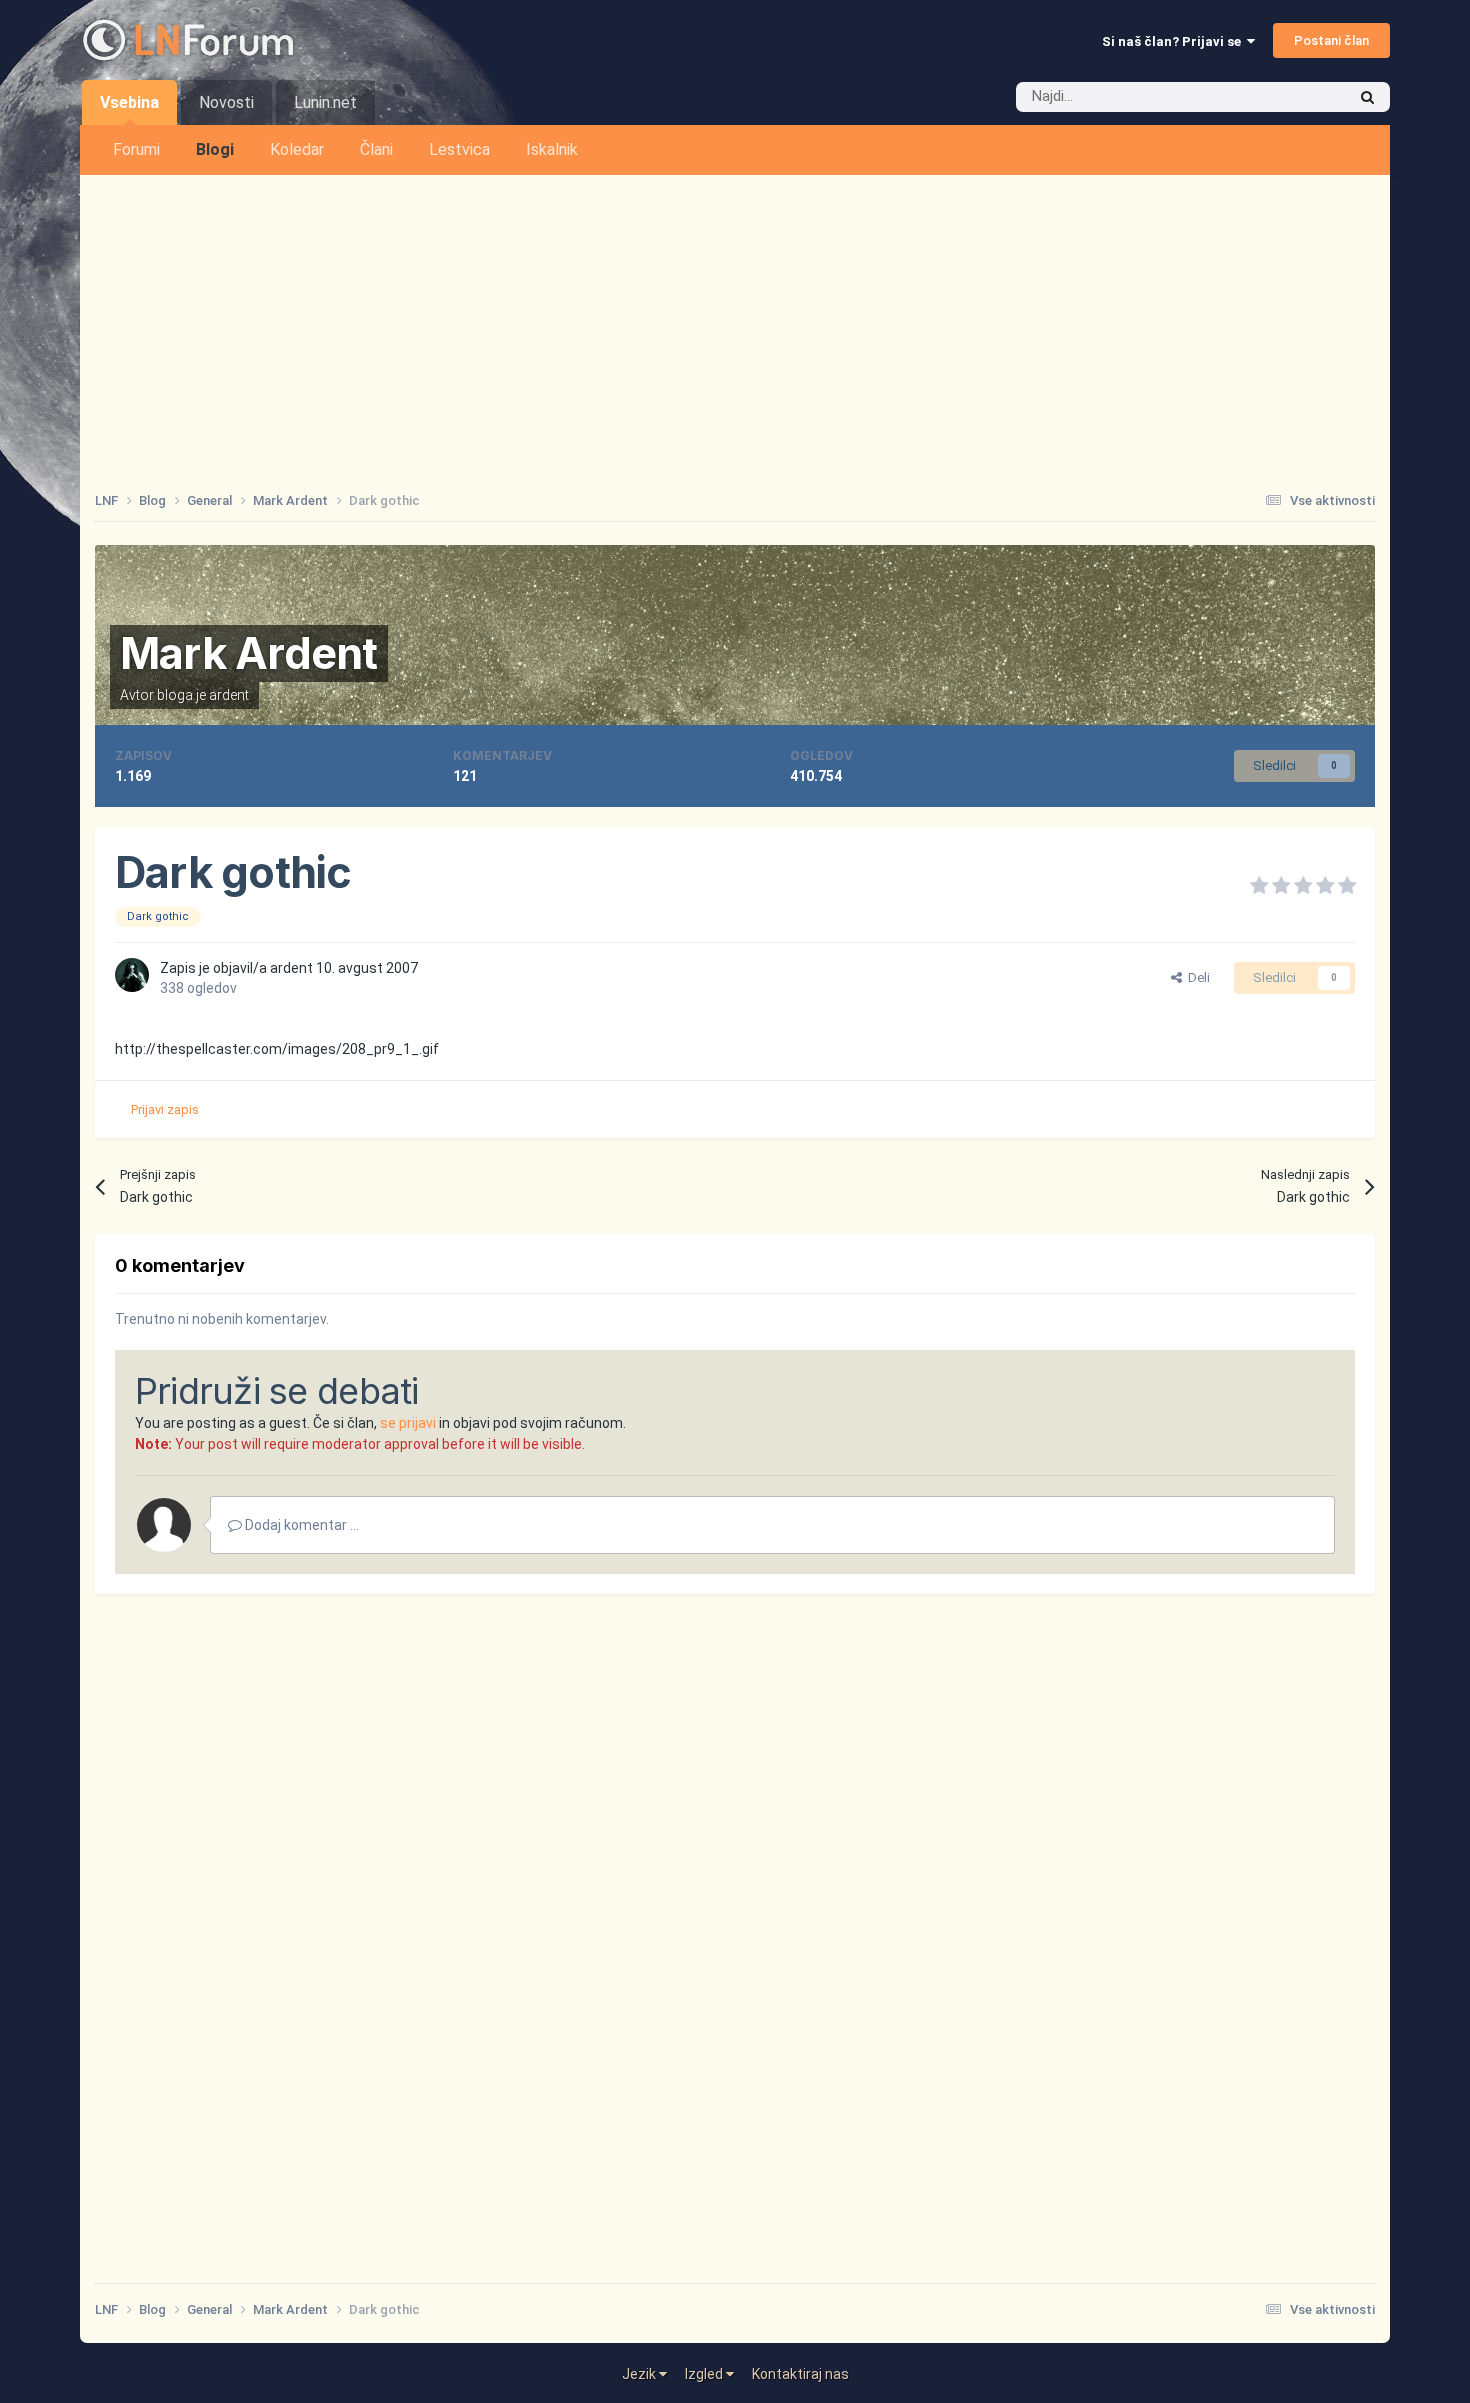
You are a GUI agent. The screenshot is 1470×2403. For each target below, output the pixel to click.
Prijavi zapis (165, 1109)
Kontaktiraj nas (800, 2374)
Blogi (215, 149)
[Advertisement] (735, 325)
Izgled (705, 2374)
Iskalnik (552, 149)
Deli (1196, 977)
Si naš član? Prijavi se (1174, 41)
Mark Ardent (249, 653)
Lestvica (459, 149)
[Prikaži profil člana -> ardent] (132, 975)
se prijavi (408, 1423)
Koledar (297, 149)
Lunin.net (325, 102)
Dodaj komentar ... (300, 1525)
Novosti (226, 102)
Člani (376, 149)
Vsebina (129, 102)
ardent (229, 695)
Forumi (136, 149)
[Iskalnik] (1367, 97)
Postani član (1331, 40)
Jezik (640, 2374)
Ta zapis (1294, 97)
